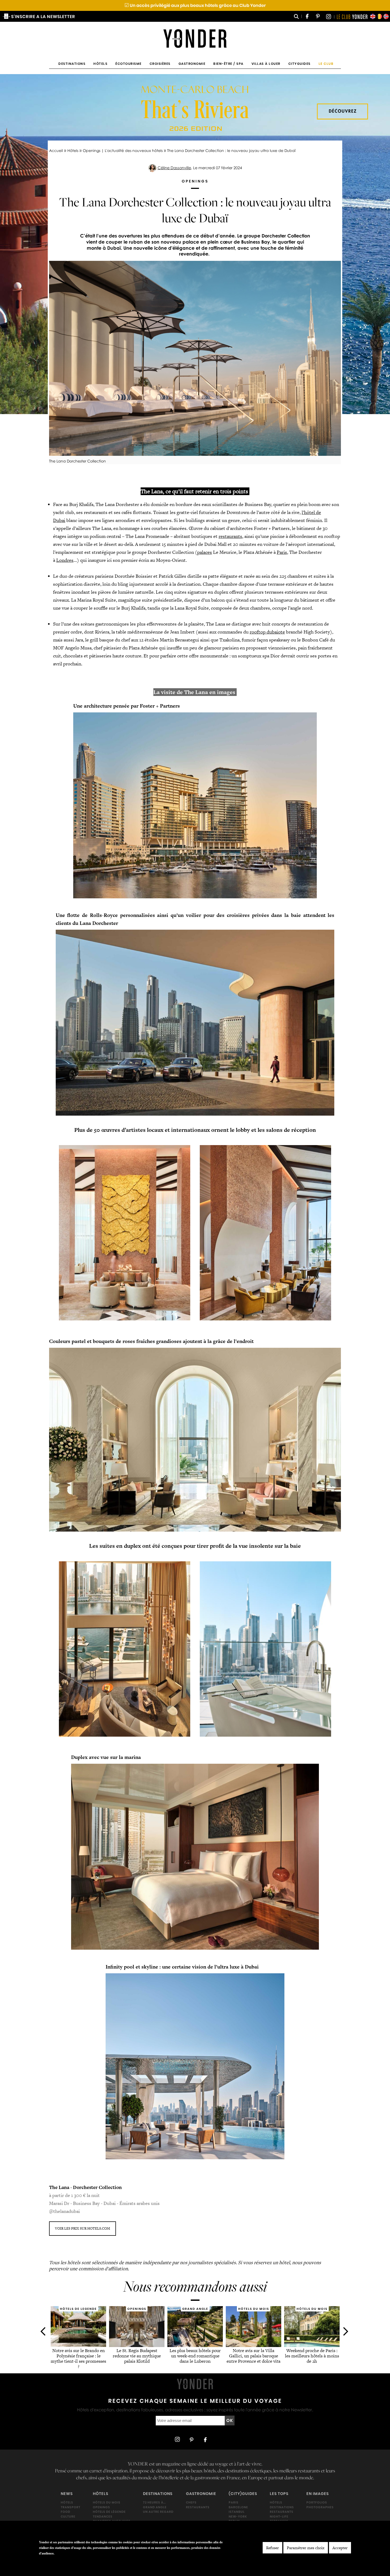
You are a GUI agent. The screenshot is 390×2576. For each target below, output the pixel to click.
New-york (238, 2517)
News (67, 2494)
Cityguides (300, 64)
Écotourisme (129, 64)
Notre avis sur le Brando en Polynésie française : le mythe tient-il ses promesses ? (78, 2359)
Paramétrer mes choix (306, 2548)
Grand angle (155, 2507)
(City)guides (243, 2494)
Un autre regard (158, 2512)
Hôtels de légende (109, 2512)
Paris (282, 552)
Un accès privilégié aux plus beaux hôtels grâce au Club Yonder (195, 5)
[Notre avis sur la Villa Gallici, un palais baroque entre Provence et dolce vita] (254, 2345)
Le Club (326, 64)
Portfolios (317, 2502)
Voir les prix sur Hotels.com (83, 2228)
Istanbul (237, 2512)
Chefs (191, 2502)
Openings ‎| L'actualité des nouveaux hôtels (123, 150)
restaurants (230, 536)
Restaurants (198, 2507)
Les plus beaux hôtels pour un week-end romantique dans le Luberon (195, 2356)
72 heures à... (154, 2502)
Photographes (320, 2507)
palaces (205, 552)
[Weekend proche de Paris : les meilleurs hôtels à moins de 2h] (312, 2345)
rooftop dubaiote (267, 632)
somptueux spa (254, 656)
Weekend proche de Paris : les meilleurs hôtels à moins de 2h (312, 2356)
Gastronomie (192, 64)
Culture (68, 2517)
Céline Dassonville (174, 168)
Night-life (279, 2517)
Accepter (340, 2548)
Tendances (103, 2517)
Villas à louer (266, 64)
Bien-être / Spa (228, 64)
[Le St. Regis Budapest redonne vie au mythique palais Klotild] (137, 2345)
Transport (71, 2507)
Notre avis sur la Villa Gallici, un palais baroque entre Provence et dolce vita (254, 2356)
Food (66, 2512)
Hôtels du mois (107, 2502)
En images (318, 2494)
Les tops (279, 2494)
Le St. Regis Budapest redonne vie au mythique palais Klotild (137, 2356)
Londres (65, 560)
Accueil (56, 150)
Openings (101, 2507)
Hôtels (100, 64)
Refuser (272, 2548)
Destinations (72, 64)
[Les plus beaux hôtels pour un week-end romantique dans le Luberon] (195, 2345)
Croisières (160, 64)
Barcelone (238, 2507)
